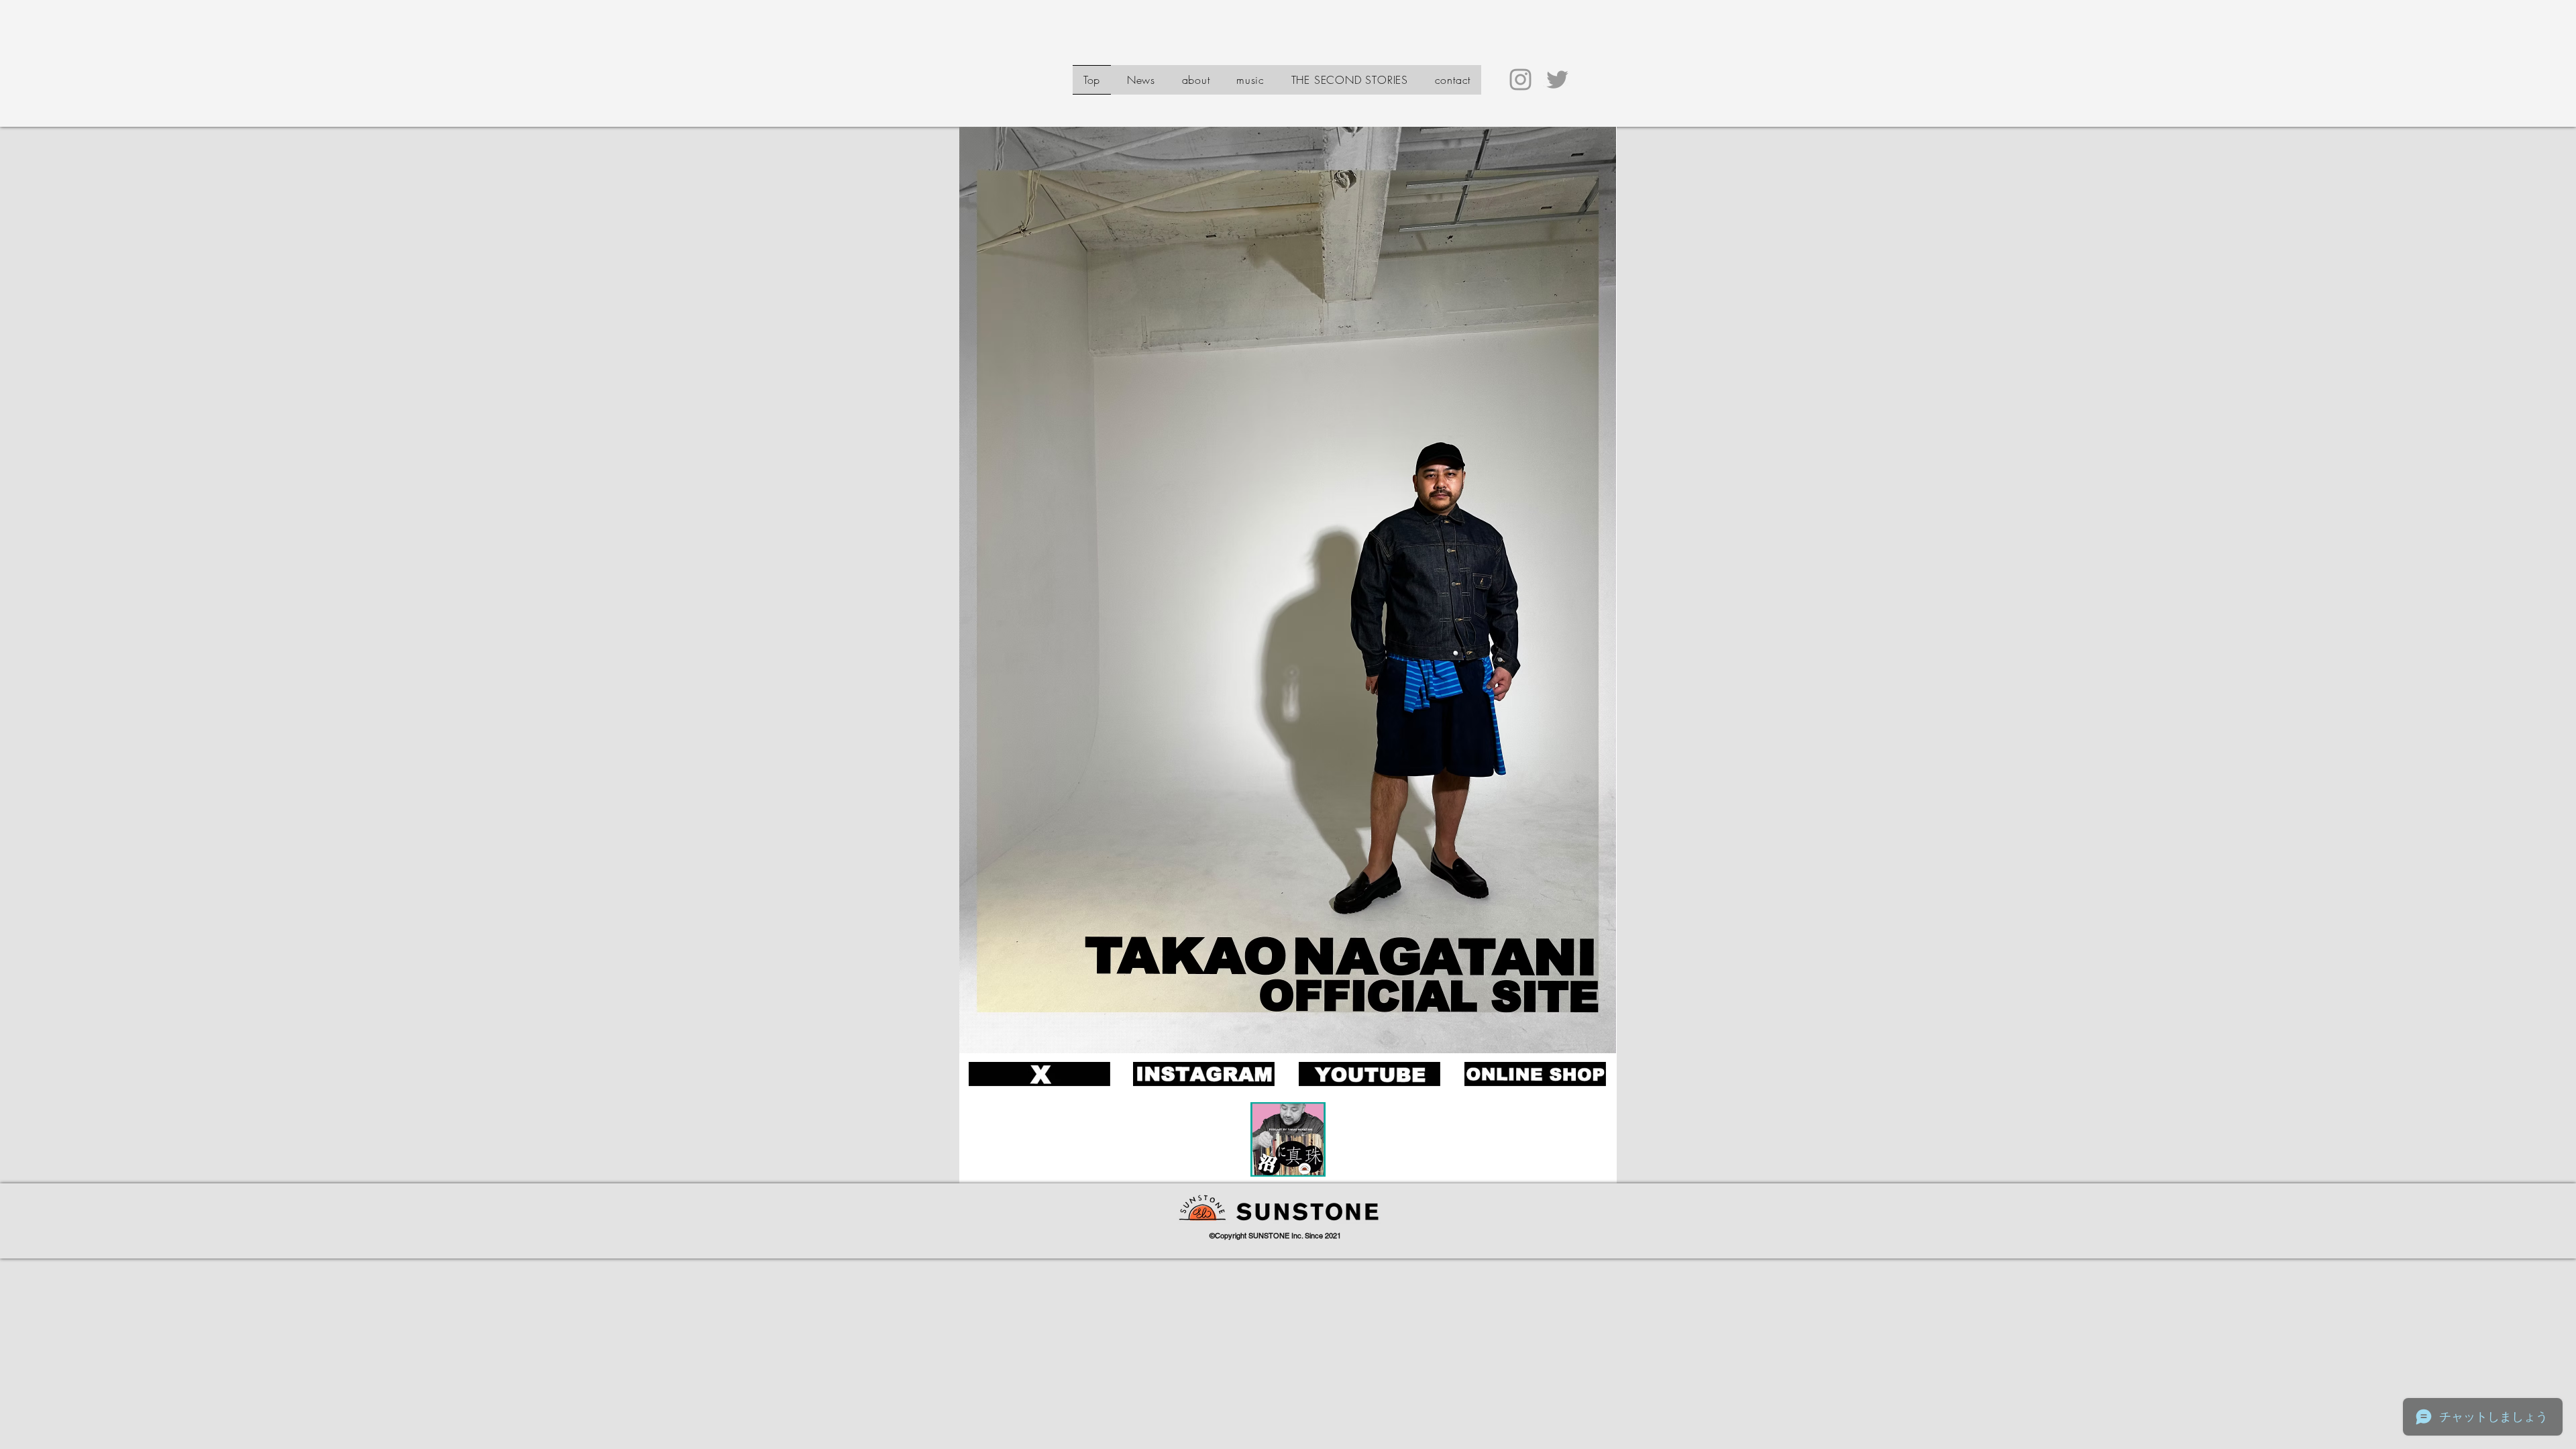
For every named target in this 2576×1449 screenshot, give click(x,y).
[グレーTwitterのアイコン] (1557, 79)
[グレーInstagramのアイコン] (1520, 79)
